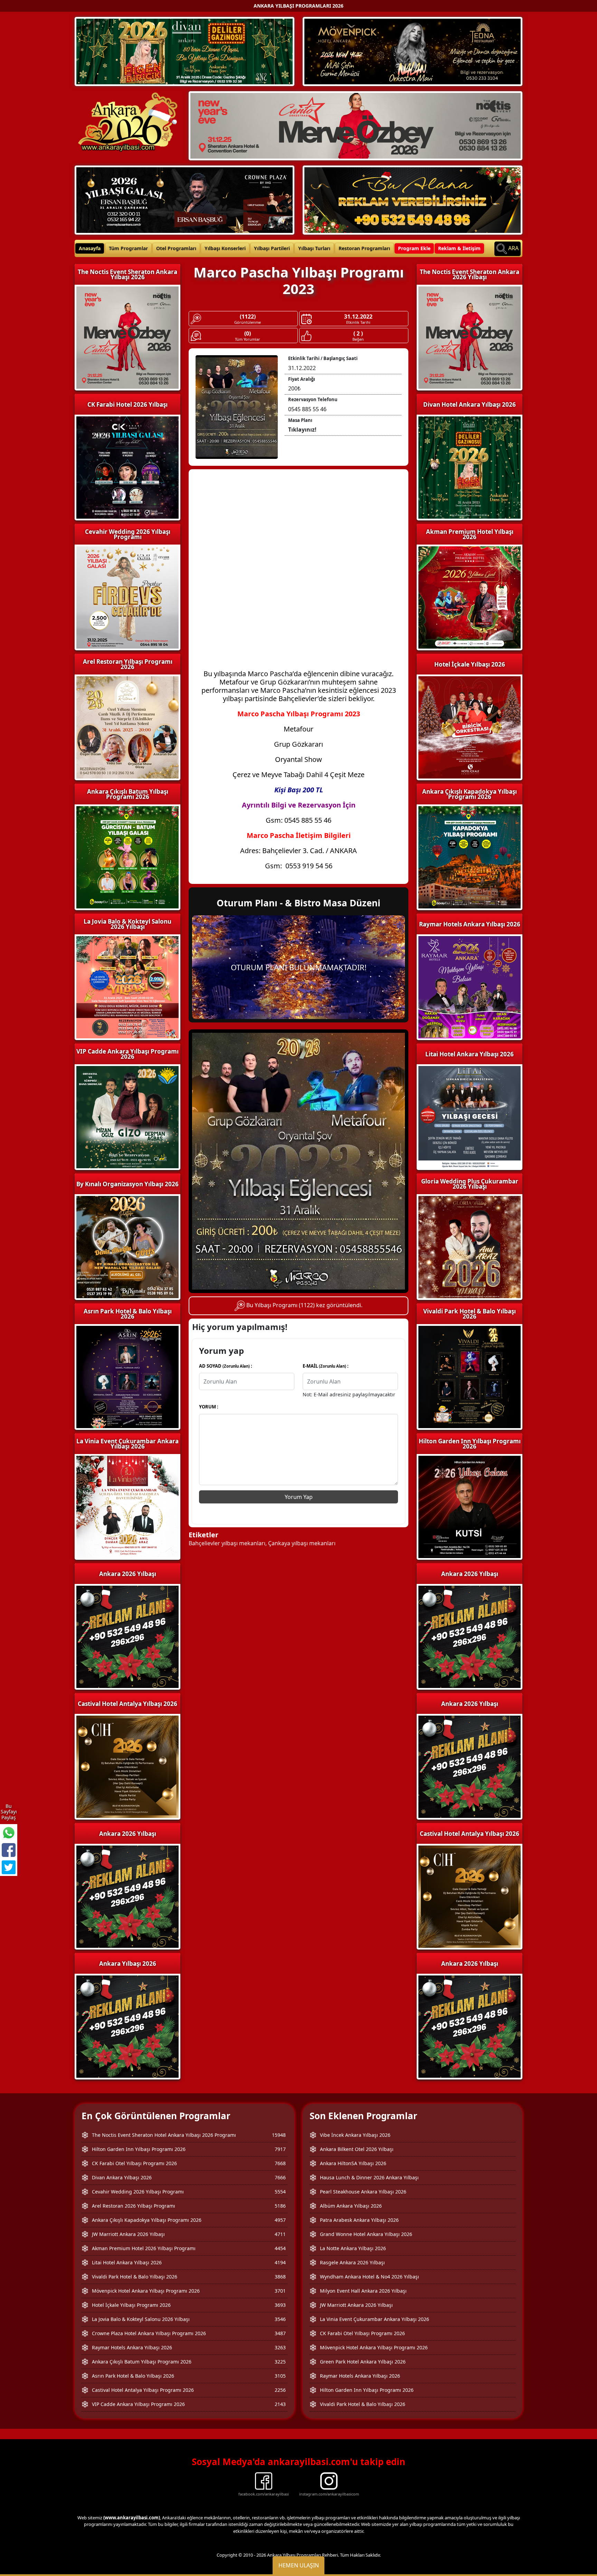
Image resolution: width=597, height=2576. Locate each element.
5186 (280, 2206)
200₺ (294, 388)
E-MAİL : (326, 1366)
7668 (280, 2163)
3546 (280, 2319)
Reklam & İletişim (459, 248)
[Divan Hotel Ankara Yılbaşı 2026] (184, 51)
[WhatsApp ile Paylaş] (9, 1833)
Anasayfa (90, 248)
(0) (248, 334)
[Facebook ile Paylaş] (9, 1850)
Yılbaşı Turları (314, 248)
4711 (280, 2234)
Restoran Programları (364, 248)
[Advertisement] (298, 525)
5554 (280, 2192)
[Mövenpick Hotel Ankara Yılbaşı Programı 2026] (413, 51)
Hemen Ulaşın (299, 2565)
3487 (280, 2333)
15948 (279, 2135)
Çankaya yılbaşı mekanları (302, 1543)
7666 (280, 2177)
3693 (280, 2305)
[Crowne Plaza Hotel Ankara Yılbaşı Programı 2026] (184, 199)
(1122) (248, 317)
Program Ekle (414, 248)
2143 (280, 2404)
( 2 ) (358, 334)
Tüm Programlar (128, 248)
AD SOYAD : (226, 1366)
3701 (280, 2291)
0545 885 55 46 (307, 409)
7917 (280, 2149)
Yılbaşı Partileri (272, 248)
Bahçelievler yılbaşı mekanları (227, 1543)
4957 (280, 2220)
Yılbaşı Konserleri (225, 248)
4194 (280, 2262)
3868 (280, 2277)
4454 (280, 2248)
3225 (280, 2362)
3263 (280, 2347)
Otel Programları (176, 248)
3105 (280, 2376)
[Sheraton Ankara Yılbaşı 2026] (356, 125)
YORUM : (209, 1407)
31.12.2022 (358, 317)
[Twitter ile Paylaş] (9, 1867)
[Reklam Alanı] (413, 199)
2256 (280, 2390)
